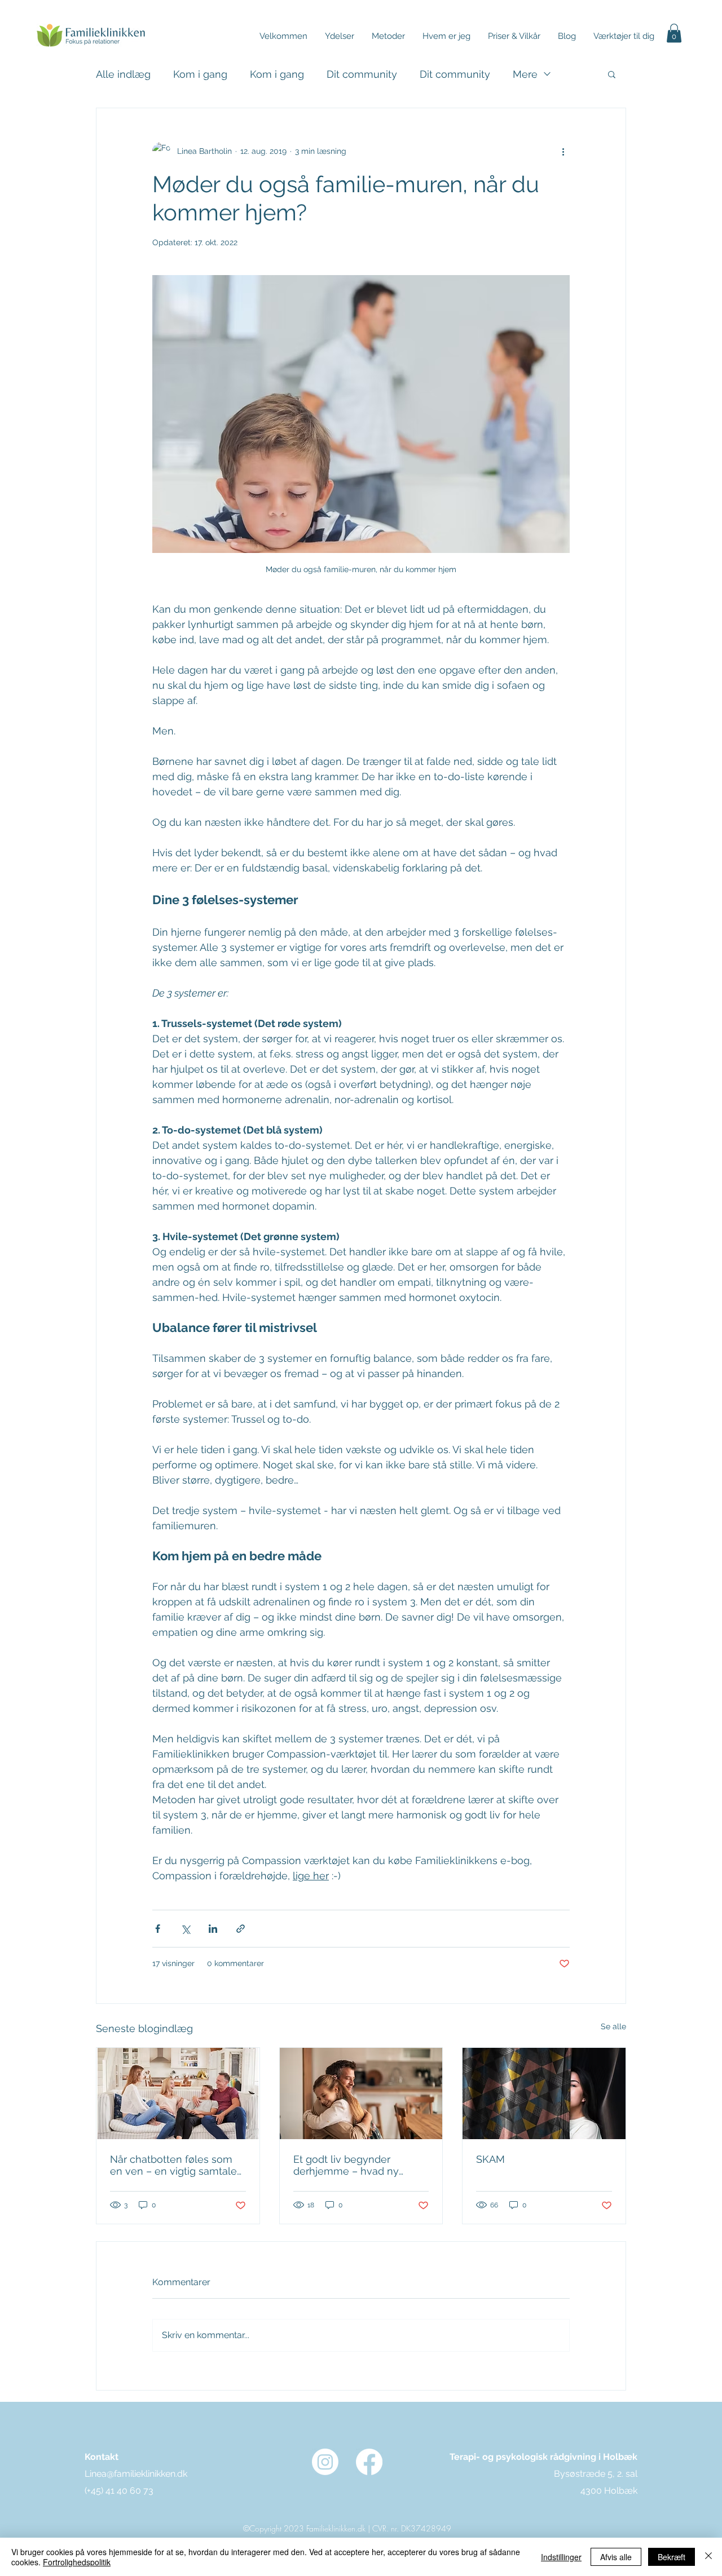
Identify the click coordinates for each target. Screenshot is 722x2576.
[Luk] (708, 2557)
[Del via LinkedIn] (213, 1929)
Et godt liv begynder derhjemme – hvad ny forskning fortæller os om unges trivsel (354, 2165)
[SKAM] (544, 2093)
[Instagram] (325, 2462)
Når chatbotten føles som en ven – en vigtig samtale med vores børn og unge (173, 2165)
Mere (525, 74)
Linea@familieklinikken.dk (136, 2474)
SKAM (490, 2159)
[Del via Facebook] (158, 1929)
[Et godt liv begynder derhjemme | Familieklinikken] (361, 2093)
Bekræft (672, 2557)
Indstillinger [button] (561, 2557)
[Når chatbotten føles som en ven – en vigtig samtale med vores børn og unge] (178, 2093)
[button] (514, 36)
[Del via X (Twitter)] (185, 1929)
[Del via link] (241, 1929)
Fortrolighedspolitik (77, 2562)
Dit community (362, 74)
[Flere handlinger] (563, 151)
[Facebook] (369, 2462)
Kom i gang (200, 74)
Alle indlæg (123, 74)
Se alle (613, 2026)
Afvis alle (616, 2557)
